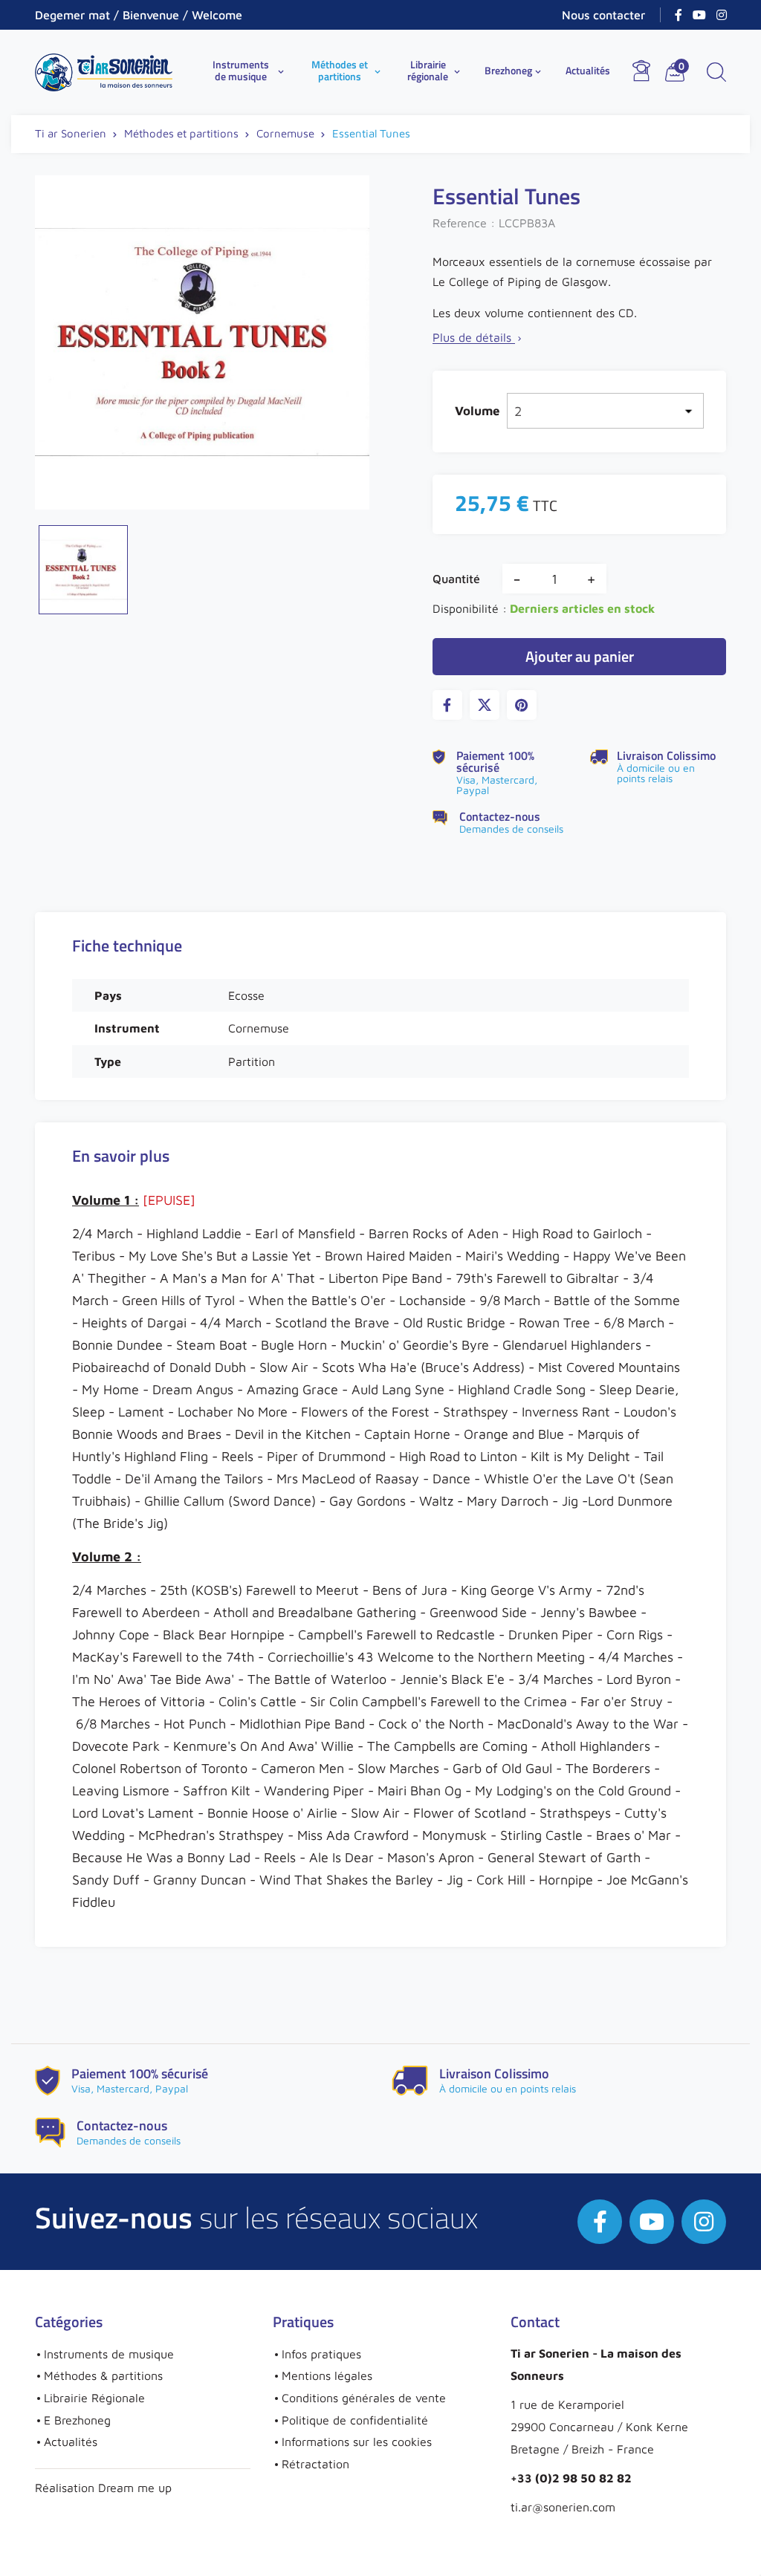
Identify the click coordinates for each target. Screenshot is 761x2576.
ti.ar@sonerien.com (563, 2507)
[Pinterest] (522, 705)
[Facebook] (679, 15)
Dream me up (135, 2488)
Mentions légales (327, 2375)
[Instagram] (722, 15)
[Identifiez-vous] (641, 71)
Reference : (464, 223)
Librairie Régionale (94, 2398)
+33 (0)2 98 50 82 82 (571, 2478)
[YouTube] (699, 15)
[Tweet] (485, 705)
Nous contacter (603, 15)
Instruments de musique (250, 70)
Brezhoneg (514, 70)
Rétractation (315, 2464)
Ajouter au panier (580, 656)
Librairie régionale (435, 70)
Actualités (588, 70)
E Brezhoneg (77, 2420)
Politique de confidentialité (355, 2420)
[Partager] (447, 705)
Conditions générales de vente (364, 2398)
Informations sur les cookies (357, 2442)
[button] (716, 72)
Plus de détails (478, 337)
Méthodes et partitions (347, 70)
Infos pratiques (321, 2354)
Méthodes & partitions (103, 2375)
